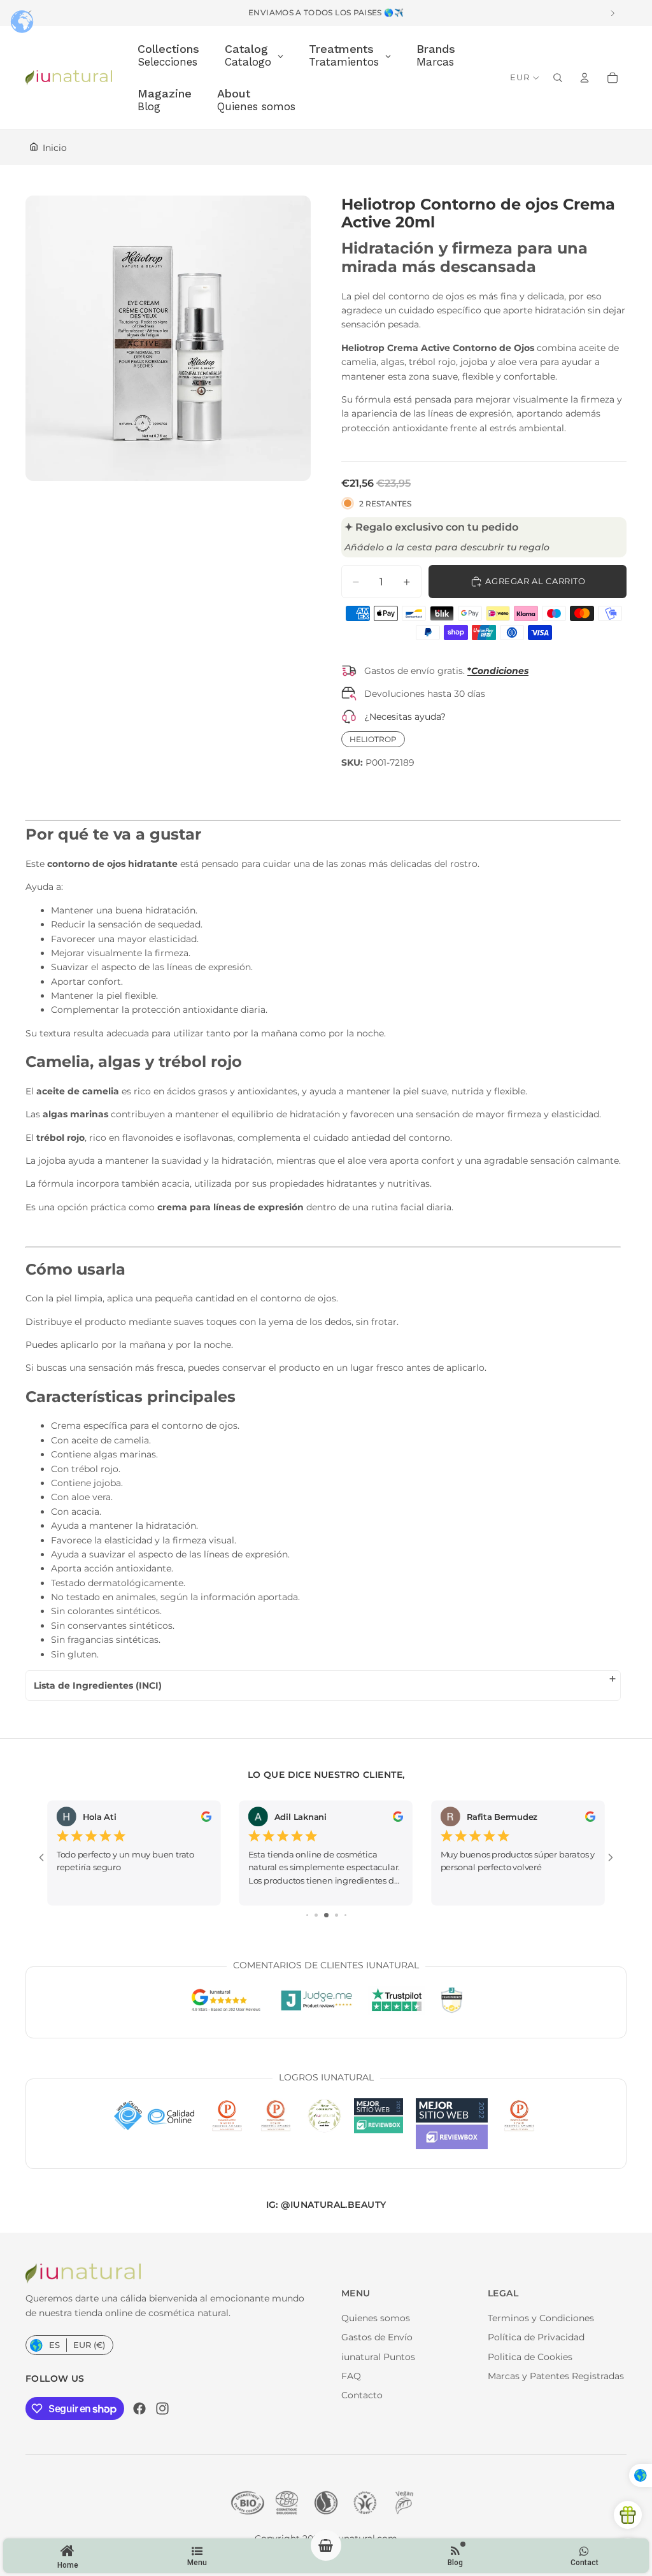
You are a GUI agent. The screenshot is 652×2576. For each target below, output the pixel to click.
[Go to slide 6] (345, 1915)
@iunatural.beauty (333, 2205)
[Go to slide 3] (316, 1915)
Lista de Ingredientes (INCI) (98, 1685)
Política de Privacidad (536, 2337)
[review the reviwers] (207, 1817)
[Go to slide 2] (307, 1915)
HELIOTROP (373, 739)
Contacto (362, 2395)
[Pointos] (628, 2515)
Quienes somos (376, 2318)
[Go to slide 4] (326, 1915)
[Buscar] (558, 78)
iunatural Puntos (378, 2357)
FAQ (351, 2376)
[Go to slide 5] (337, 1915)
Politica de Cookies (530, 2357)
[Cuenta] (585, 78)
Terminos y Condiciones (541, 2318)
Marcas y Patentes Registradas (556, 2376)
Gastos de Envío (377, 2337)
